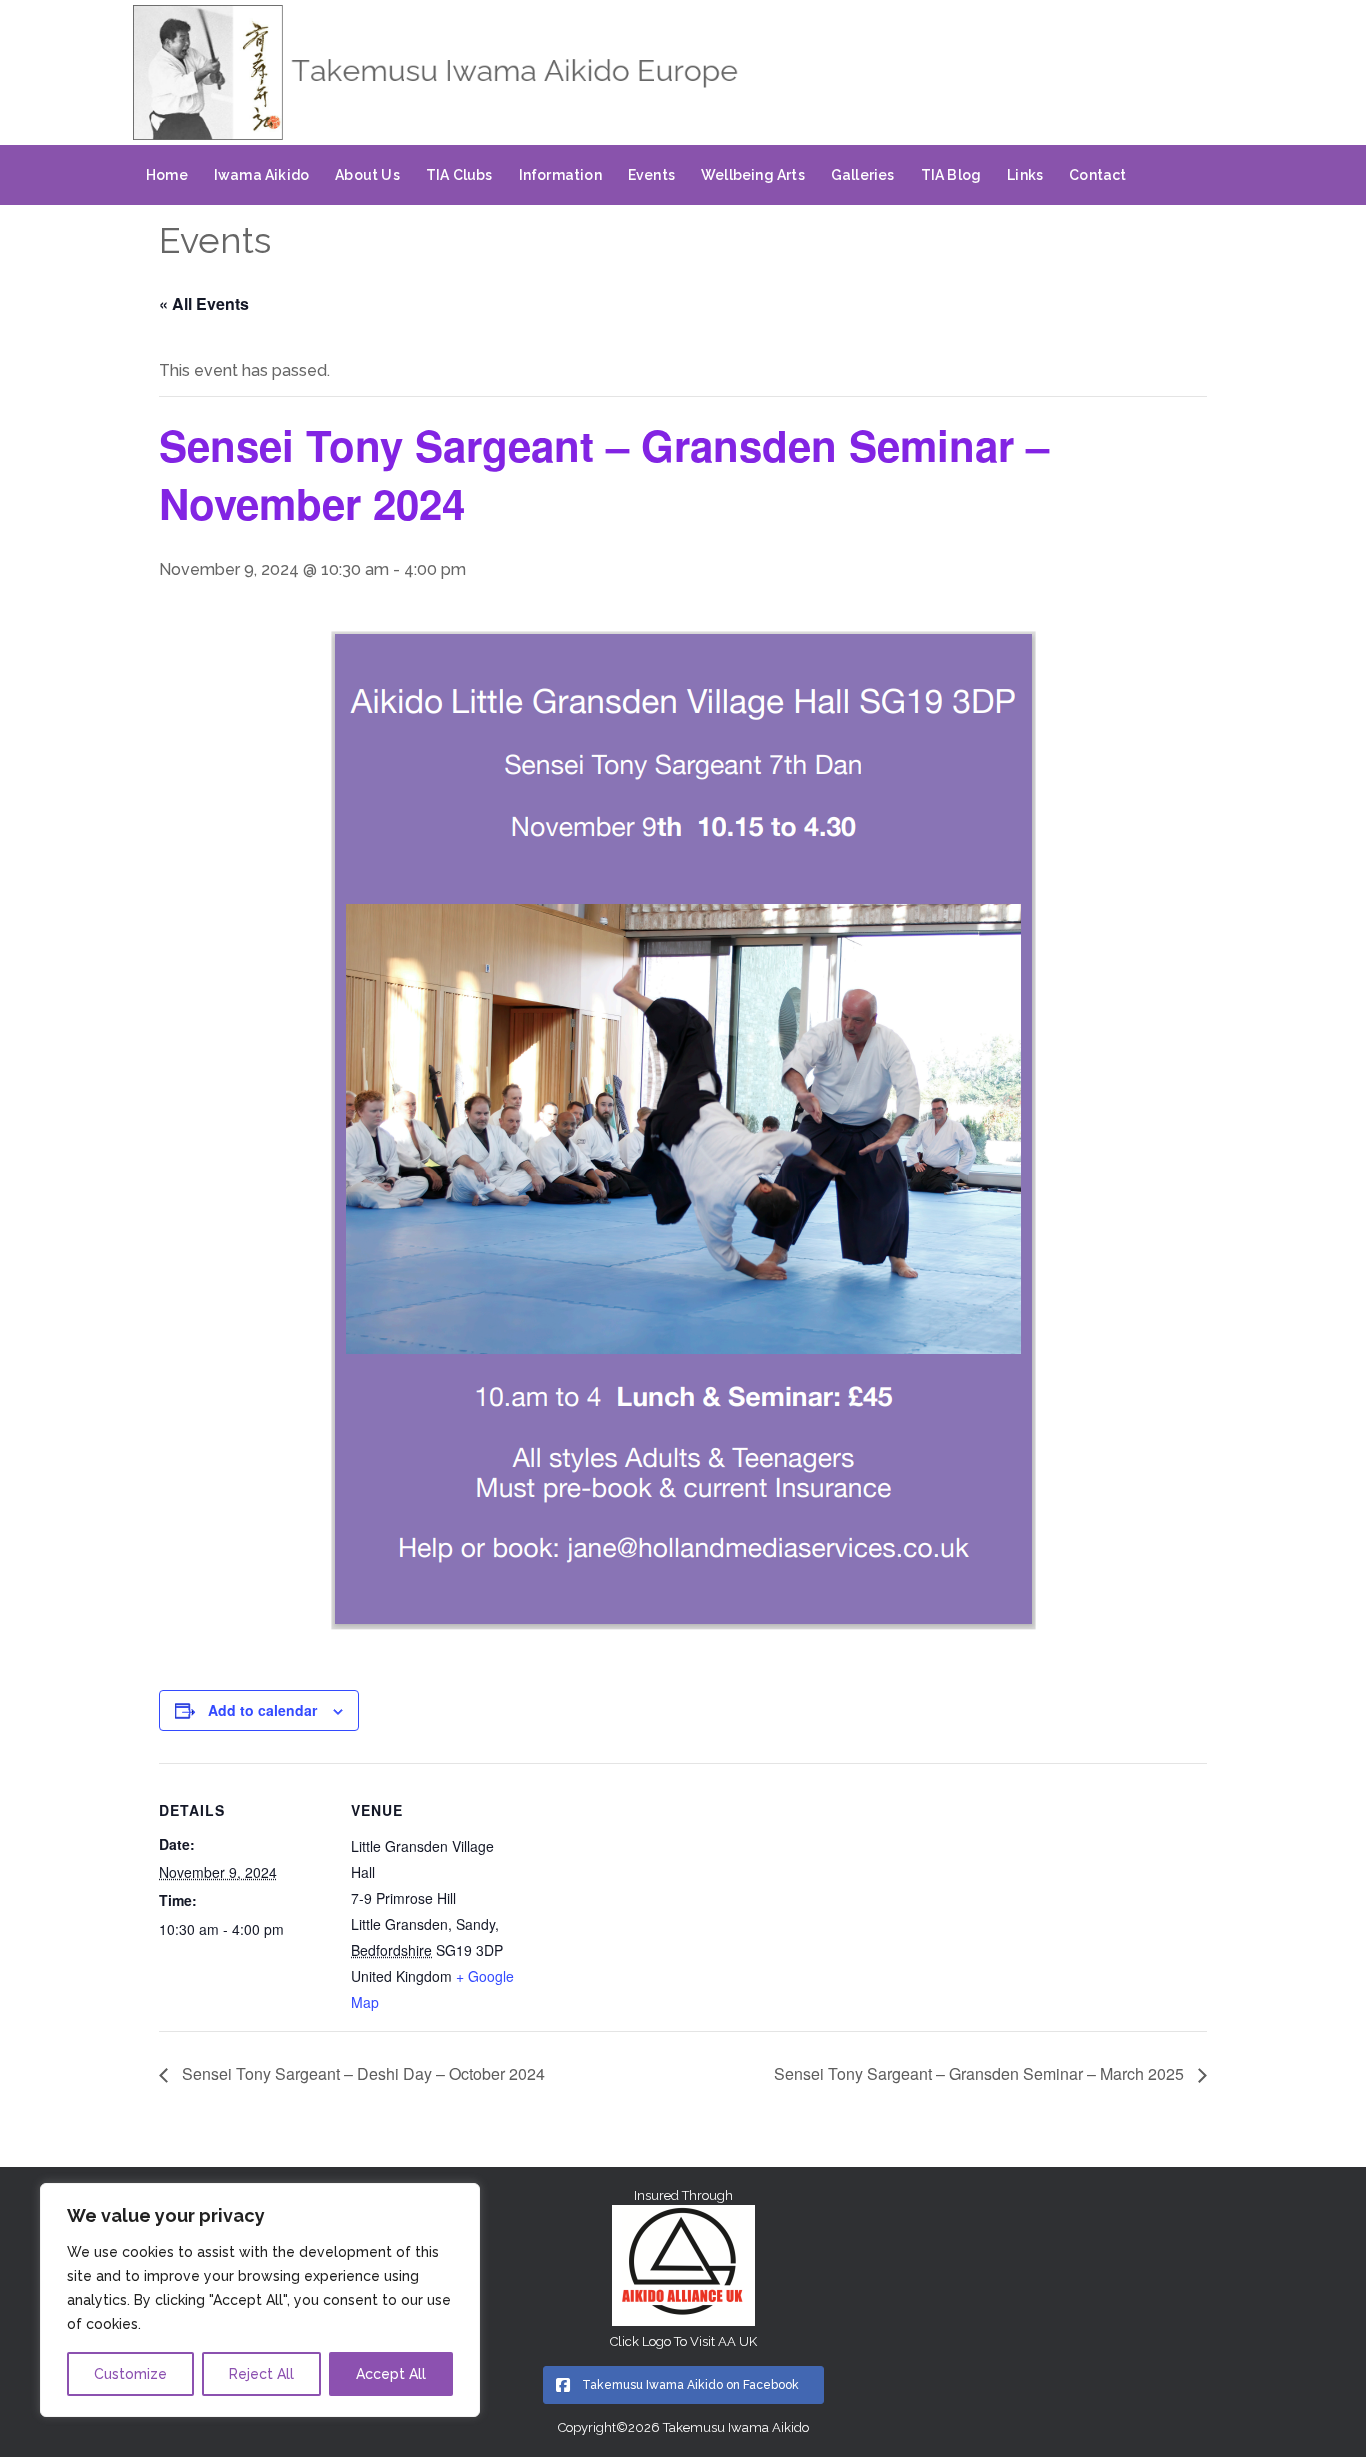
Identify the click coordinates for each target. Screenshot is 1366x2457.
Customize (130, 2374)
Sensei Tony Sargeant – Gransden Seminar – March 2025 (981, 2073)
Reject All (261, 2374)
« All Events (204, 303)
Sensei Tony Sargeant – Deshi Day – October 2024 (361, 2073)
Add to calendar (262, 1710)
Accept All (391, 2374)
